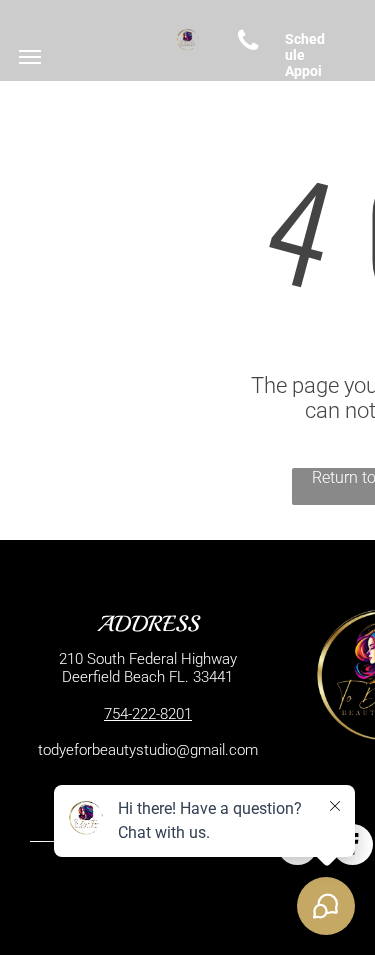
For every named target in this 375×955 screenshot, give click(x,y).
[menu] (30, 57)
